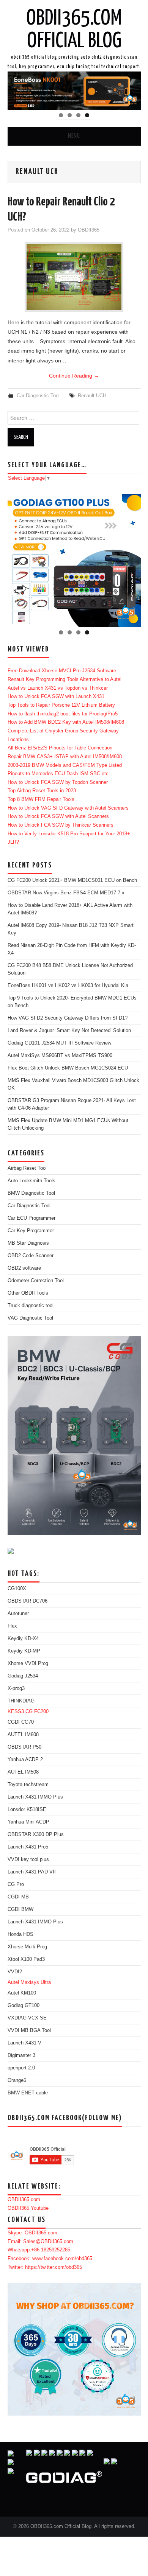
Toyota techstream (28, 1785)
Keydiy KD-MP (24, 1651)
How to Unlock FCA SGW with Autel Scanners (58, 816)
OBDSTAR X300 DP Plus (36, 1834)
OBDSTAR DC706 (28, 1601)
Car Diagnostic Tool (38, 396)
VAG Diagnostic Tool (30, 1318)
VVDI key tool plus (28, 1859)
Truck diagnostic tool (31, 1306)
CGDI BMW (20, 1909)
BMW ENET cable (28, 2093)
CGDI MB (18, 1897)
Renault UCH (92, 396)
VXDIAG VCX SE (27, 2018)
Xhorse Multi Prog (27, 1947)
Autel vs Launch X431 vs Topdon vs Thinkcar (58, 688)
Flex (12, 1626)
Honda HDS (20, 1934)
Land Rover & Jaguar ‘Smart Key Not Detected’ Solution (69, 1031)
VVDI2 (15, 1972)
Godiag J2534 (23, 1676)
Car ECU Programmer (31, 1218)
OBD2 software (24, 1268)
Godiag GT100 (24, 2005)
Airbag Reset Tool (27, 1168)
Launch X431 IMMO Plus (35, 1797)
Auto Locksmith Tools (31, 1181)
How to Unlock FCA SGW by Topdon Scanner (58, 782)
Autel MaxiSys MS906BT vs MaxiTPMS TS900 (60, 1056)
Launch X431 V (24, 2043)
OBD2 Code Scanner (31, 1256)
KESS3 (16, 1712)
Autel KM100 (22, 1993)
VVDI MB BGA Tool (29, 2030)
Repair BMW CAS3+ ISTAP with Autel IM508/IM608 (65, 757)
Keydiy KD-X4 (23, 1639)
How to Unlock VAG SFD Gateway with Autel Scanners (68, 808)
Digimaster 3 (21, 2055)
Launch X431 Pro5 (28, 1847)
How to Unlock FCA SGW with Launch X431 (56, 696)
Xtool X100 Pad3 (26, 1959)
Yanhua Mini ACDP (28, 1822)
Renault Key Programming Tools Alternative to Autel (65, 679)
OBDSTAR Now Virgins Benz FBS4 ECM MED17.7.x (66, 893)
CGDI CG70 (21, 1722)
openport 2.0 (21, 2068)
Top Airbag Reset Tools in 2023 (42, 791)
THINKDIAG (21, 1701)
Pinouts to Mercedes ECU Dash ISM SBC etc (58, 774)
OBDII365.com (24, 2200)
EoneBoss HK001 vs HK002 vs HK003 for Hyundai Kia (68, 986)
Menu (74, 136)
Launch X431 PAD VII (32, 1872)
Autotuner (18, 1614)
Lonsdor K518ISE (27, 1810)
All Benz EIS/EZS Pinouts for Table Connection (60, 748)
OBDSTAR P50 (24, 1747)
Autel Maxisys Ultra (29, 1982)
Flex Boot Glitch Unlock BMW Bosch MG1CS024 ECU (68, 1068)
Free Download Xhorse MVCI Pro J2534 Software (62, 671)
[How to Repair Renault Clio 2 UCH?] (74, 277)
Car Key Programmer (31, 1231)
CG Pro (16, 1884)
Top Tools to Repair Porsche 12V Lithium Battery (61, 705)
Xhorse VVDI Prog (28, 1663)
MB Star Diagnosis (28, 1243)
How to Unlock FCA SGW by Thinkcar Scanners (61, 825)
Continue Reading (74, 376)
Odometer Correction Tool (36, 1281)
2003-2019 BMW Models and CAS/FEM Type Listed (65, 765)
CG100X (17, 1589)
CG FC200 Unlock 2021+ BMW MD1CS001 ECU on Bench (72, 880)
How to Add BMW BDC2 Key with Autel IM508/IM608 (66, 722)
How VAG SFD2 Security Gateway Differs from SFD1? (68, 1018)
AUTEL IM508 (23, 1772)
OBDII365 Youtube (28, 2208)
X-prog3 (16, 1688)
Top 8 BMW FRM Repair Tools (41, 799)
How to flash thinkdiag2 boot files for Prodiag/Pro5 (63, 714)
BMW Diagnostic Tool (31, 1193)
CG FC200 (37, 1712)
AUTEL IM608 (23, 1735)
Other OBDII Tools (28, 1293)
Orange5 (17, 2080)
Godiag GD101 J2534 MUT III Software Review (59, 1043)
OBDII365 (89, 230)
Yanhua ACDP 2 (25, 1760)
